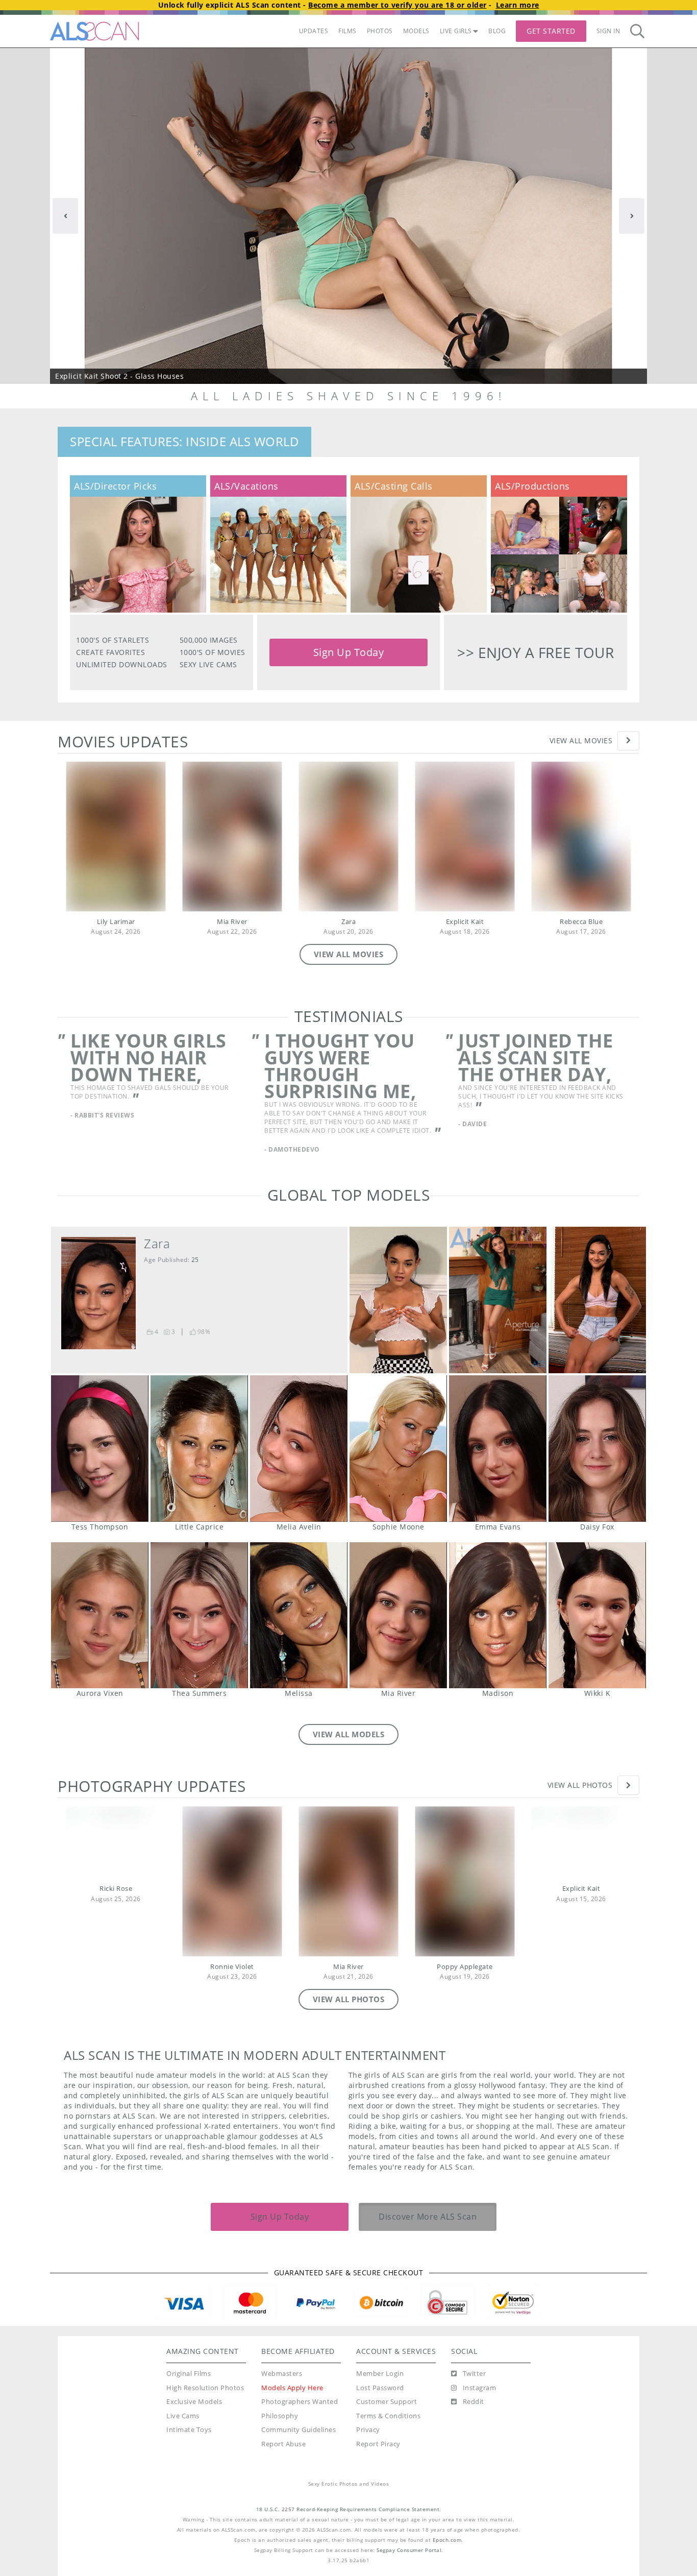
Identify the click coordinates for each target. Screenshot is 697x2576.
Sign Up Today (349, 652)
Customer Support (387, 2420)
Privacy (368, 2448)
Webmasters (282, 2391)
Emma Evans (498, 1466)
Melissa (299, 1633)
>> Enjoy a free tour (536, 652)
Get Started (551, 31)
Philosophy (280, 2434)
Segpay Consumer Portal (409, 2568)
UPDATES (314, 31)
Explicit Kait (465, 922)
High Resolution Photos (205, 2406)
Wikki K (597, 1633)
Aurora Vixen (100, 1633)
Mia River (232, 922)
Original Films (189, 2391)
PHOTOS (380, 31)
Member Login (380, 2391)
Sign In (608, 31)
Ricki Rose (116, 1906)
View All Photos (580, 1803)
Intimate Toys (189, 2448)
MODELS (416, 31)
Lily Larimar (116, 922)
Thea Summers (199, 1633)
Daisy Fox (597, 1466)
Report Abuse (283, 2462)
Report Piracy (378, 2462)
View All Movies (581, 740)
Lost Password (380, 2406)
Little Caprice (199, 1466)
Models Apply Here (292, 2406)
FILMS (347, 31)
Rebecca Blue (581, 922)
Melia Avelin (299, 1466)
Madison (498, 1633)
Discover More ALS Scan (428, 2234)
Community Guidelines (298, 2448)
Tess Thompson (100, 1466)
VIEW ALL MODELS (349, 1752)
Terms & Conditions (388, 2434)
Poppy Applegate (465, 1985)
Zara (348, 922)
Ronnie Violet (232, 1985)
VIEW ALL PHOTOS (349, 2017)
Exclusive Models (194, 2420)
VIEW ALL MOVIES (349, 954)
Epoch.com (447, 2558)
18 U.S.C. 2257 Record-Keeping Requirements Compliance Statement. (349, 2527)
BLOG (497, 31)
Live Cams (183, 2434)
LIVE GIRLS (456, 31)
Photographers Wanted (300, 2420)
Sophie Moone (398, 1466)
